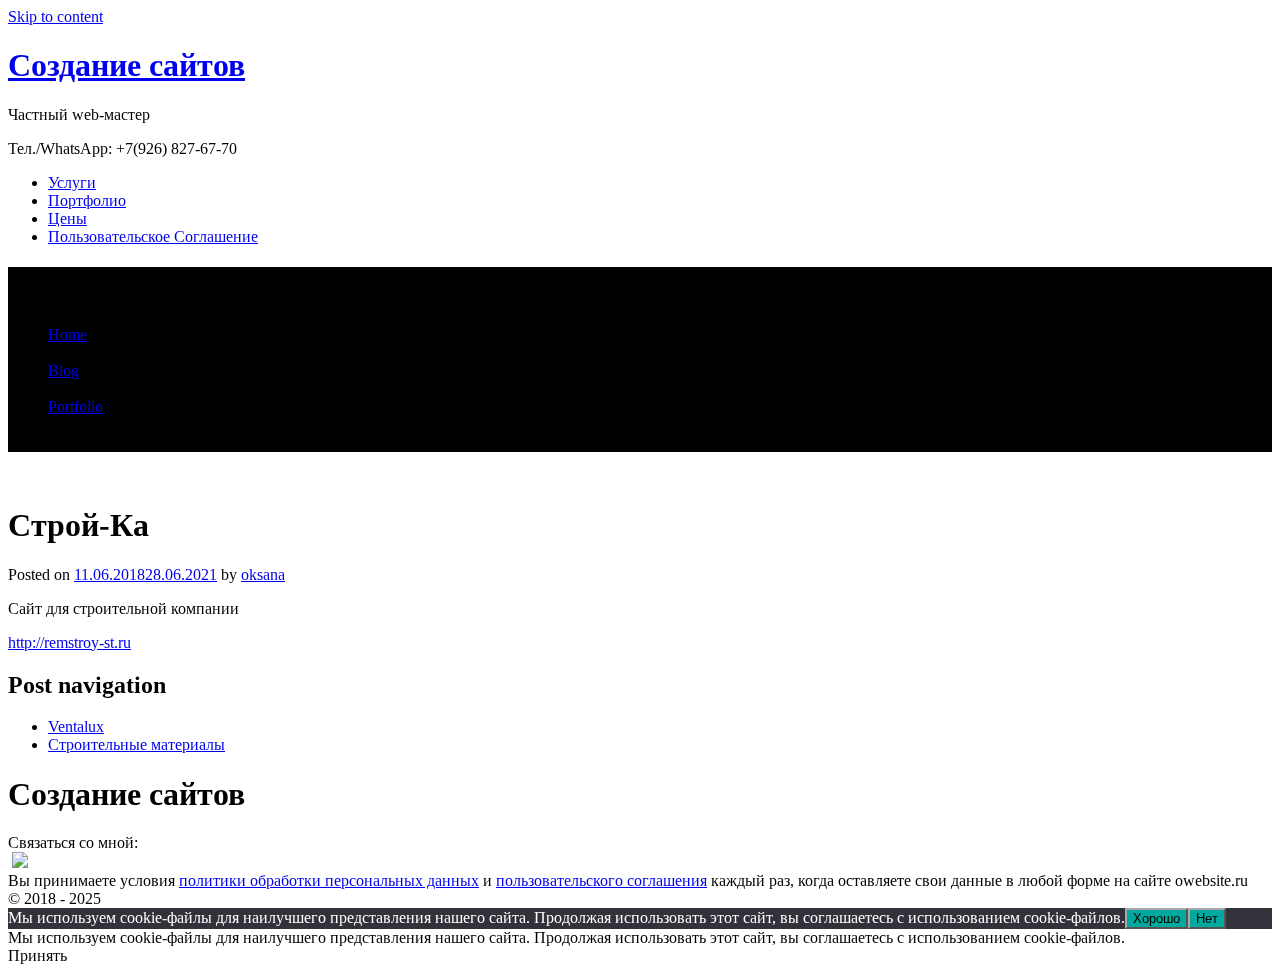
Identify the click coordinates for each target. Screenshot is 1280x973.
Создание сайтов (126, 65)
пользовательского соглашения (601, 880)
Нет (1207, 918)
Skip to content (55, 16)
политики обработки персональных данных (329, 880)
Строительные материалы (136, 744)
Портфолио (87, 200)
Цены (67, 218)
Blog (63, 370)
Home (67, 334)
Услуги (72, 182)
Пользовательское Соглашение (153, 236)
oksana (263, 574)
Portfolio (75, 406)
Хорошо (1156, 918)
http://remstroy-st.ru (69, 642)
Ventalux (76, 726)
